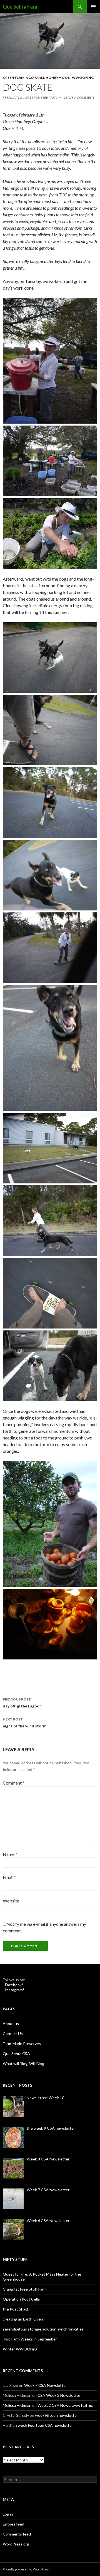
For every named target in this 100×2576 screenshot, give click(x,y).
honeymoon (58, 78)
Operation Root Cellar (22, 2299)
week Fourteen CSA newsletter (45, 2425)
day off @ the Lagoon (22, 1703)
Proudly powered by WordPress (26, 2569)
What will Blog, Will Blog (23, 2063)
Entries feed (13, 2524)
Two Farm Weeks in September (30, 2339)
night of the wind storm (25, 1723)
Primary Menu (93, 7)
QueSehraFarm (48, 98)
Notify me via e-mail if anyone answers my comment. (44, 1927)
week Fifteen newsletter (57, 2415)
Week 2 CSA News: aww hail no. (65, 2405)
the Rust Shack (16, 2309)
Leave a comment (79, 98)
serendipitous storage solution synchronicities (43, 2329)
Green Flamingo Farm (23, 78)
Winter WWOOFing (20, 2349)
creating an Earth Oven (23, 2319)
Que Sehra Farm (21, 7)
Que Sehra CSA (16, 2054)
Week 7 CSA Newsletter (46, 2385)
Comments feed (17, 2534)
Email (9, 1877)
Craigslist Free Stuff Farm (25, 2289)
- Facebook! (13, 1985)
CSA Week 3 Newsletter (59, 2395)
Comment (14, 1783)
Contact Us (13, 2034)
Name (10, 1854)
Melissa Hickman (17, 2405)
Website (11, 1901)
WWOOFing (83, 78)
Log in (8, 2514)
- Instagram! (13, 1990)
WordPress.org (16, 2544)
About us (11, 2024)
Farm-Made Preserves (22, 2044)
